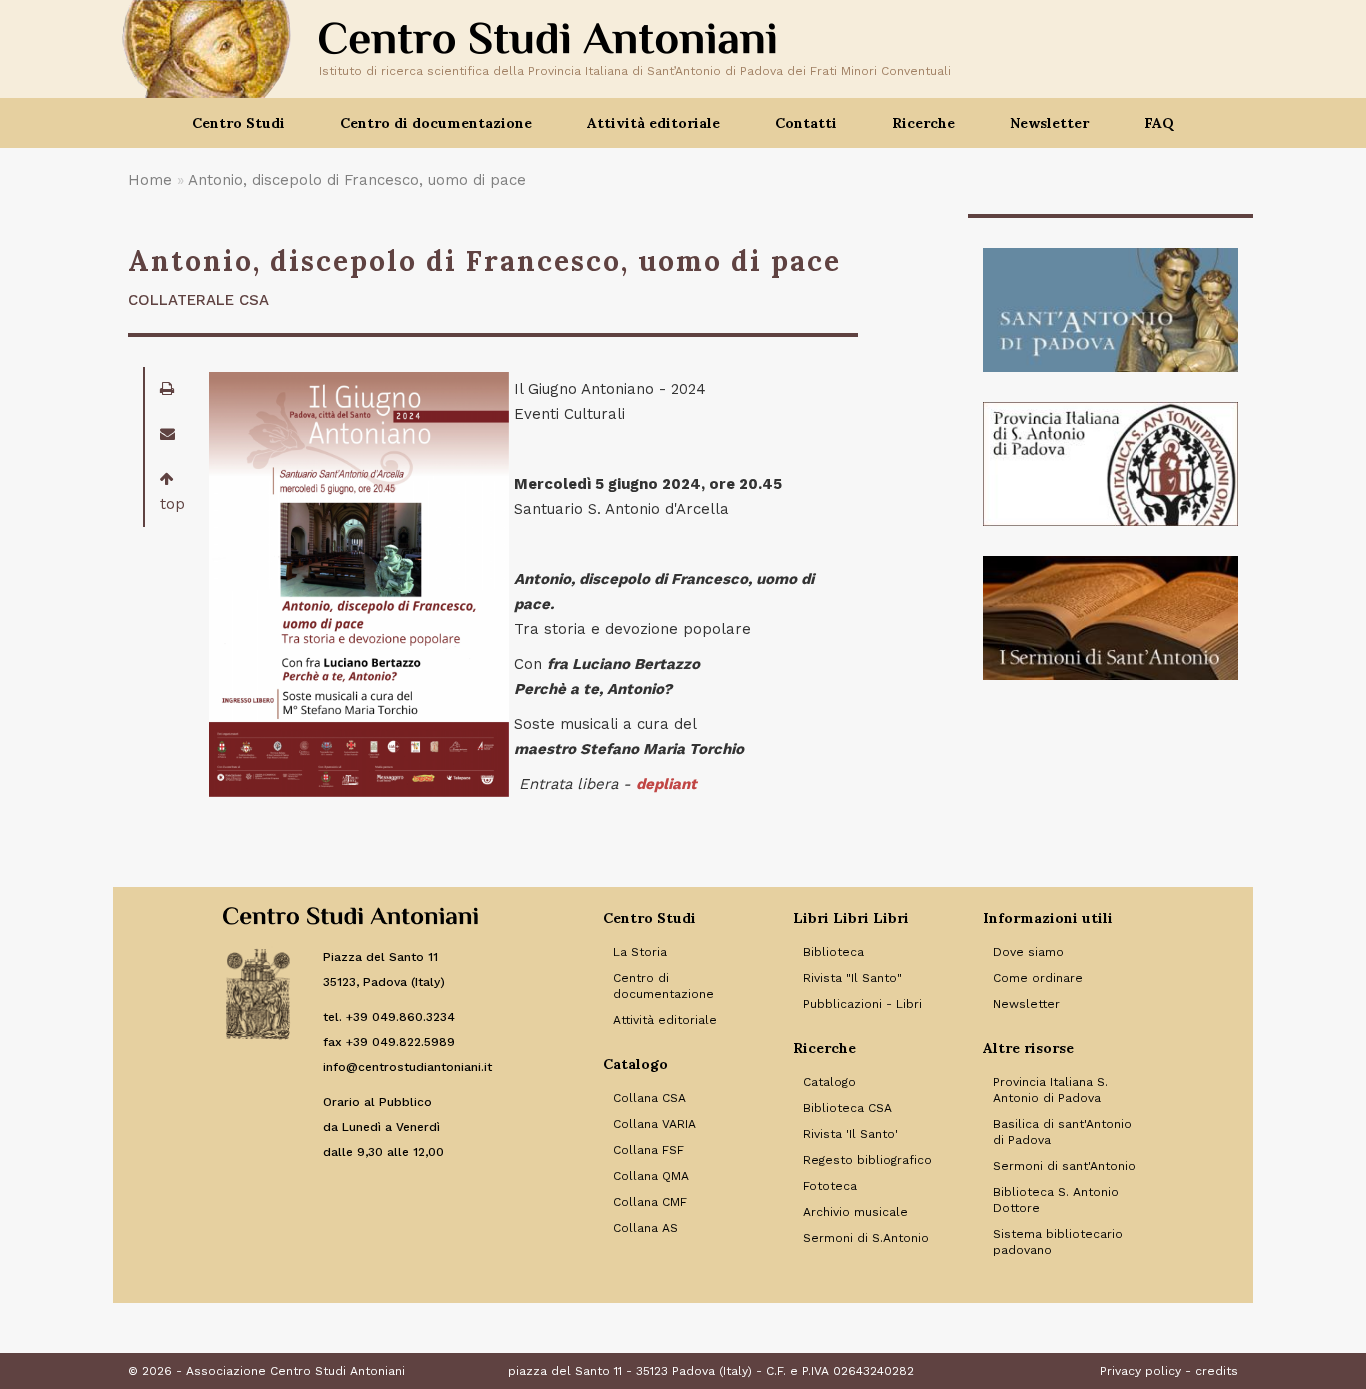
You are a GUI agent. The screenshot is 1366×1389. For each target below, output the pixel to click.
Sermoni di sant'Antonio (1064, 1166)
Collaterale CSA (198, 300)
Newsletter (1049, 123)
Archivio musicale (855, 1212)
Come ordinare (1038, 978)
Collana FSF (648, 1150)
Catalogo (829, 1082)
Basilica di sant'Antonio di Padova (1062, 1132)
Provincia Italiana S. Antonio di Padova (1050, 1090)
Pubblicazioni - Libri (862, 1004)
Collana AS (645, 1228)
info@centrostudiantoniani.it (407, 1067)
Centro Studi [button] (238, 123)
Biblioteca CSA (847, 1108)
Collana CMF (650, 1202)
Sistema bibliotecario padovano (1058, 1242)
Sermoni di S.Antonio (866, 1238)
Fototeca (830, 1186)
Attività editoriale (665, 1020)
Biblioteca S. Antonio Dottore (1056, 1200)
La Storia (640, 952)
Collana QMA (651, 1176)
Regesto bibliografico (867, 1160)
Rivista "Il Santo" (852, 978)
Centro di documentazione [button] (436, 123)
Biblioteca (833, 952)
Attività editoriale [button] (653, 123)
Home (150, 180)
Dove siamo (1028, 952)
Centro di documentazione (663, 986)
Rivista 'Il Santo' (850, 1134)
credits (1216, 1371)
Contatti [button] (806, 123)
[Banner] (1110, 310)
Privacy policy (1140, 1371)
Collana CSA (649, 1098)
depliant (666, 784)
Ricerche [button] (923, 123)
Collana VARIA (654, 1124)
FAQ (1159, 123)
